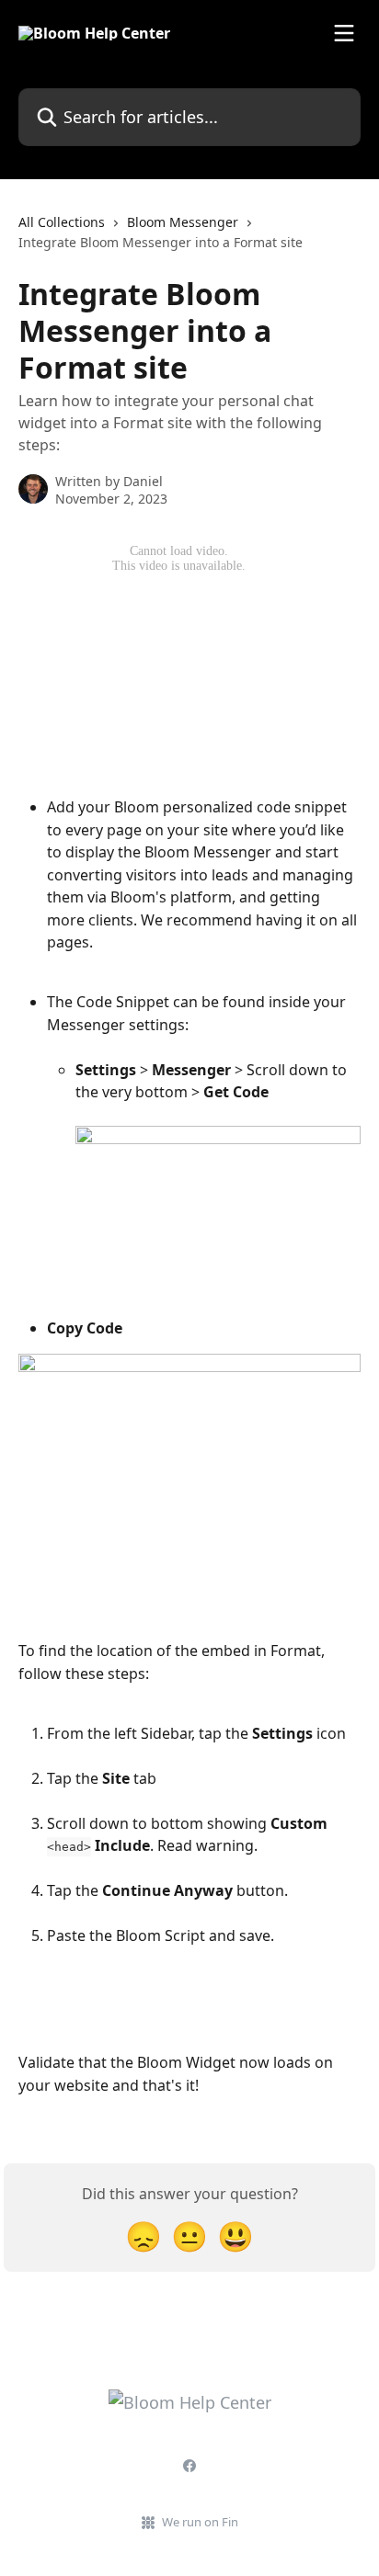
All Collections (62, 222)
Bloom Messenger (183, 222)
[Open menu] (344, 33)
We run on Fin (200, 2522)
